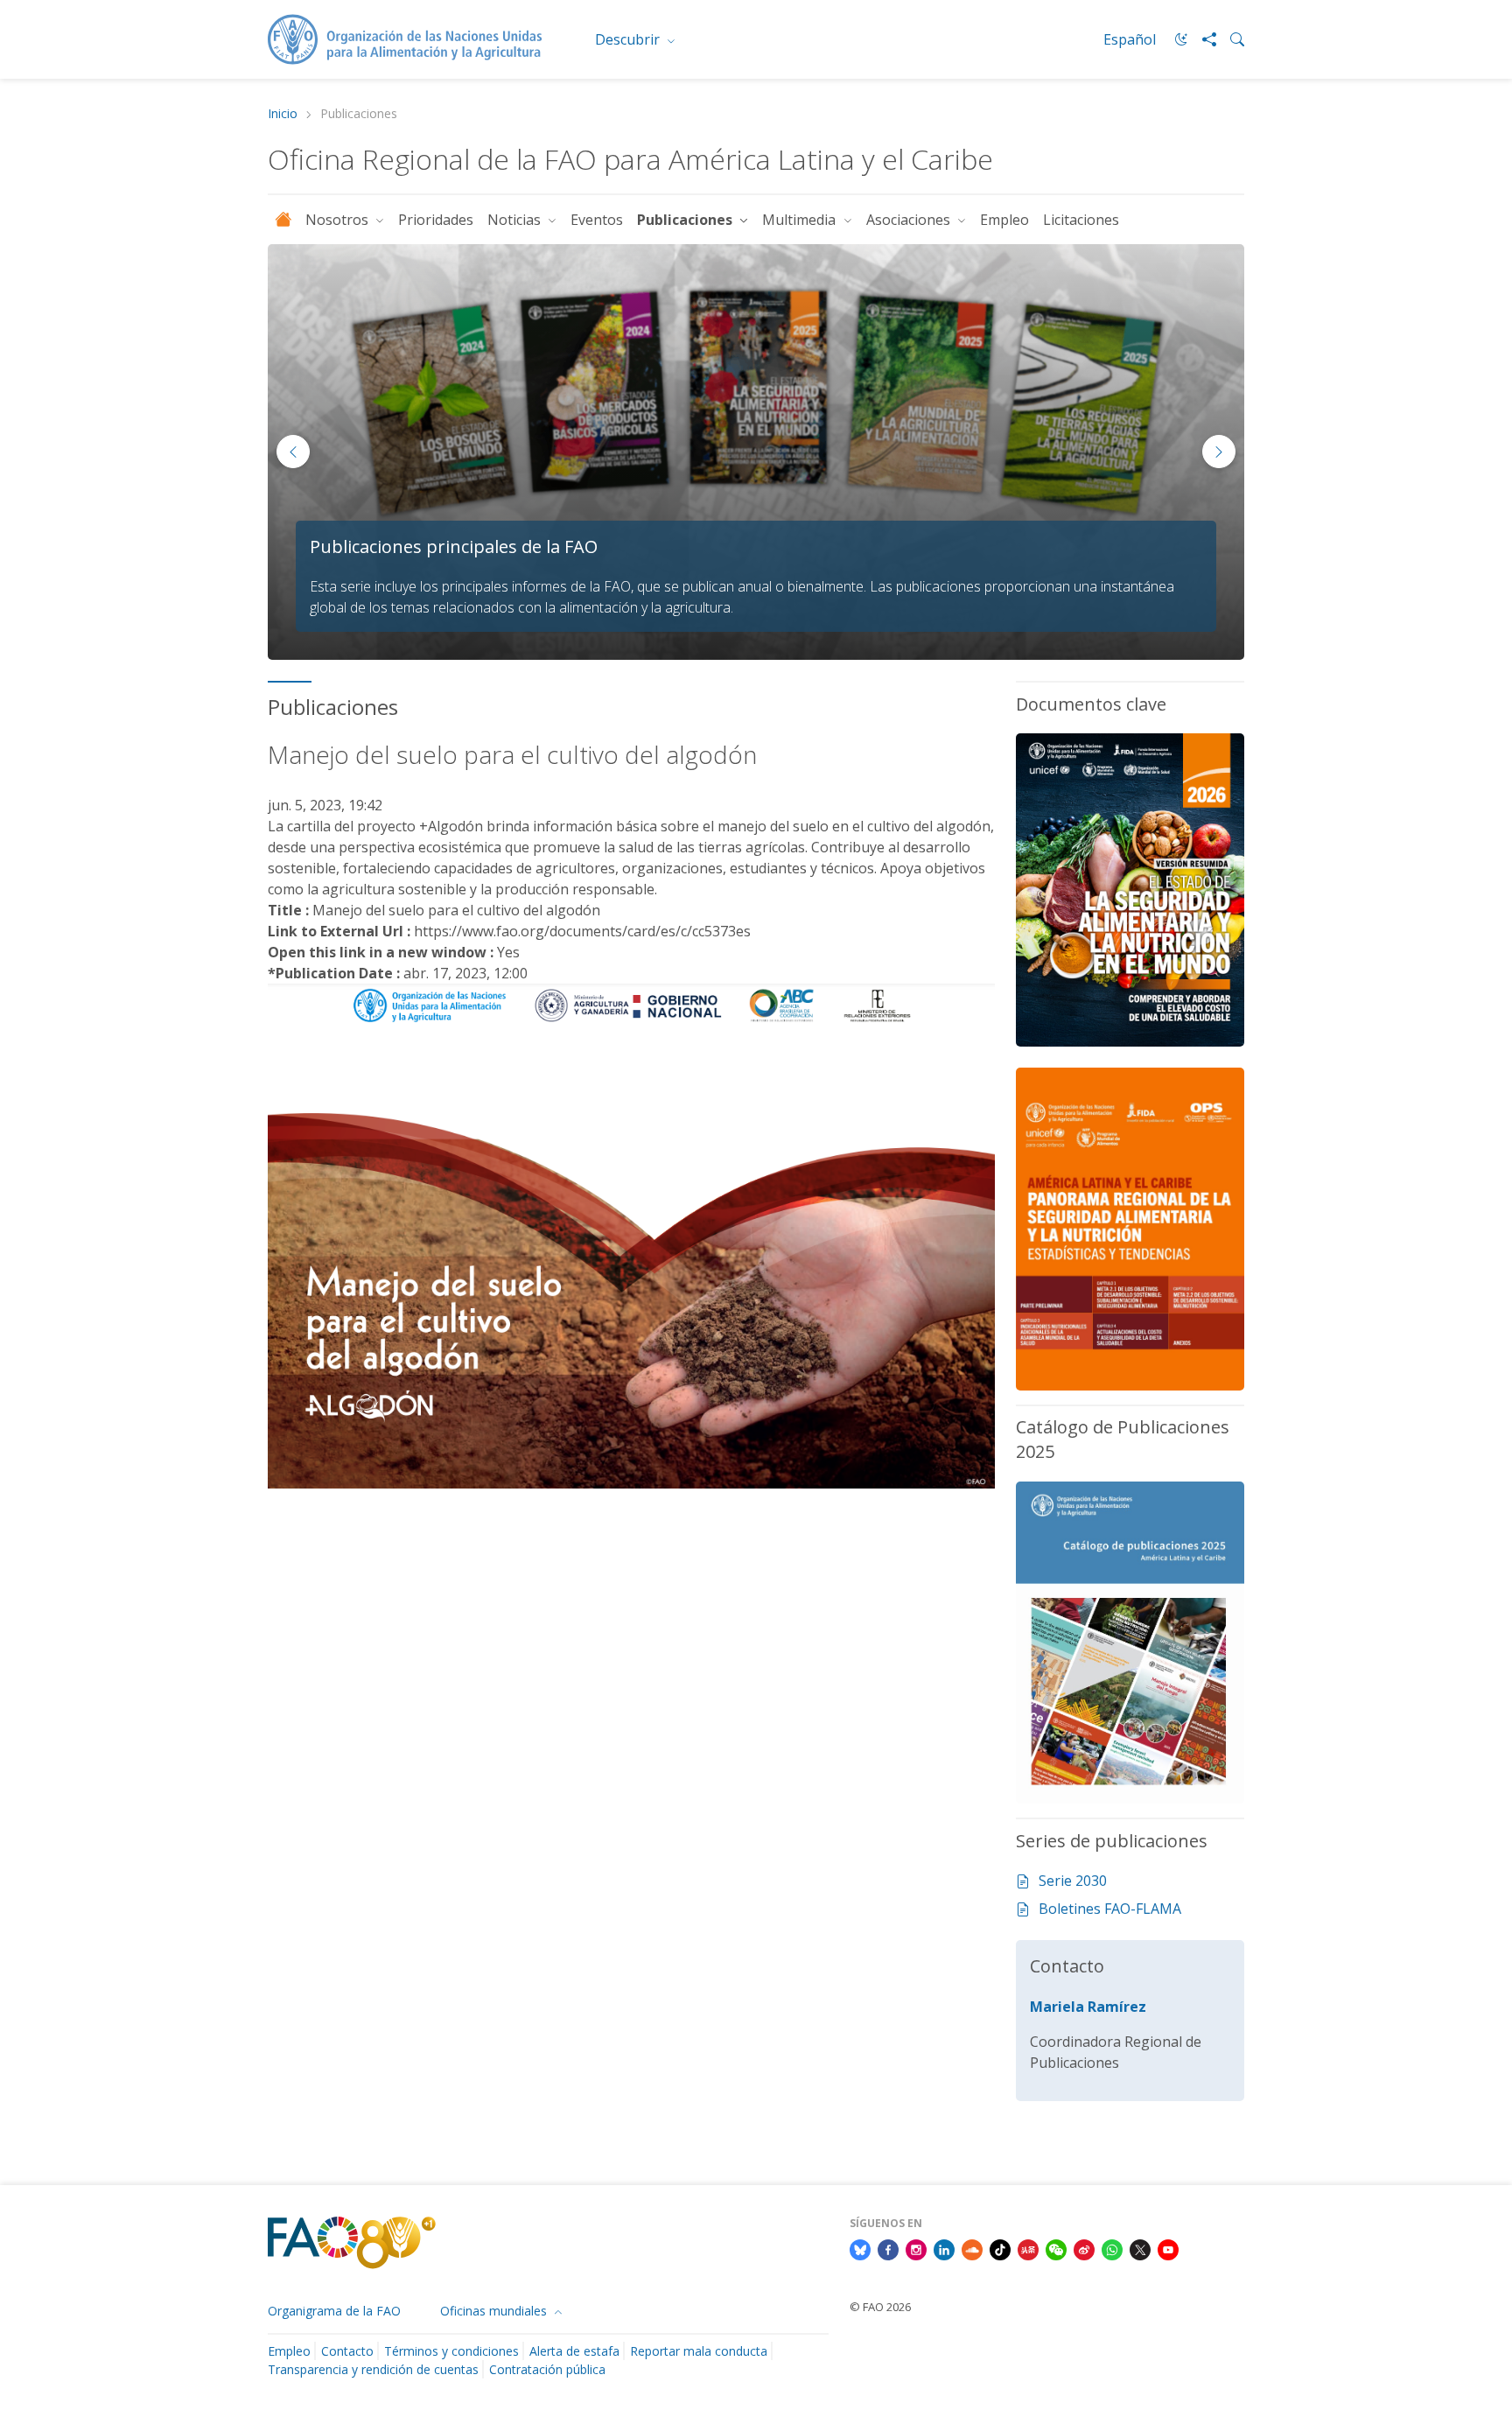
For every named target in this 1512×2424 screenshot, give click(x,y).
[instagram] (916, 2248)
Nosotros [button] (339, 220)
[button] (1219, 452)
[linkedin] (944, 2248)
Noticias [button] (516, 220)
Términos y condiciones (451, 2351)
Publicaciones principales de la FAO (454, 546)
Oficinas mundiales (495, 2311)
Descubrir (629, 39)
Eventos (597, 220)
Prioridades (436, 220)
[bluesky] (860, 2248)
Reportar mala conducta (699, 2351)
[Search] (1230, 39)
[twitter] (1140, 2248)
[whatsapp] (1112, 2248)
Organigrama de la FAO (334, 2311)
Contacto (347, 2351)
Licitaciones (1081, 220)
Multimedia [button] (801, 220)
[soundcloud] (972, 2248)
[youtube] (1168, 2248)
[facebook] (888, 2248)
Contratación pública (547, 2369)
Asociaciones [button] (910, 220)
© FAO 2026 (880, 2307)
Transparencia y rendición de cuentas (373, 2369)
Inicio (283, 114)
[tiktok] (1000, 2248)
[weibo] (1084, 2248)
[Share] (1202, 39)
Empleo (1004, 220)
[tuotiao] (1028, 2248)
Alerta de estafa (574, 2351)
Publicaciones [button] (686, 220)
